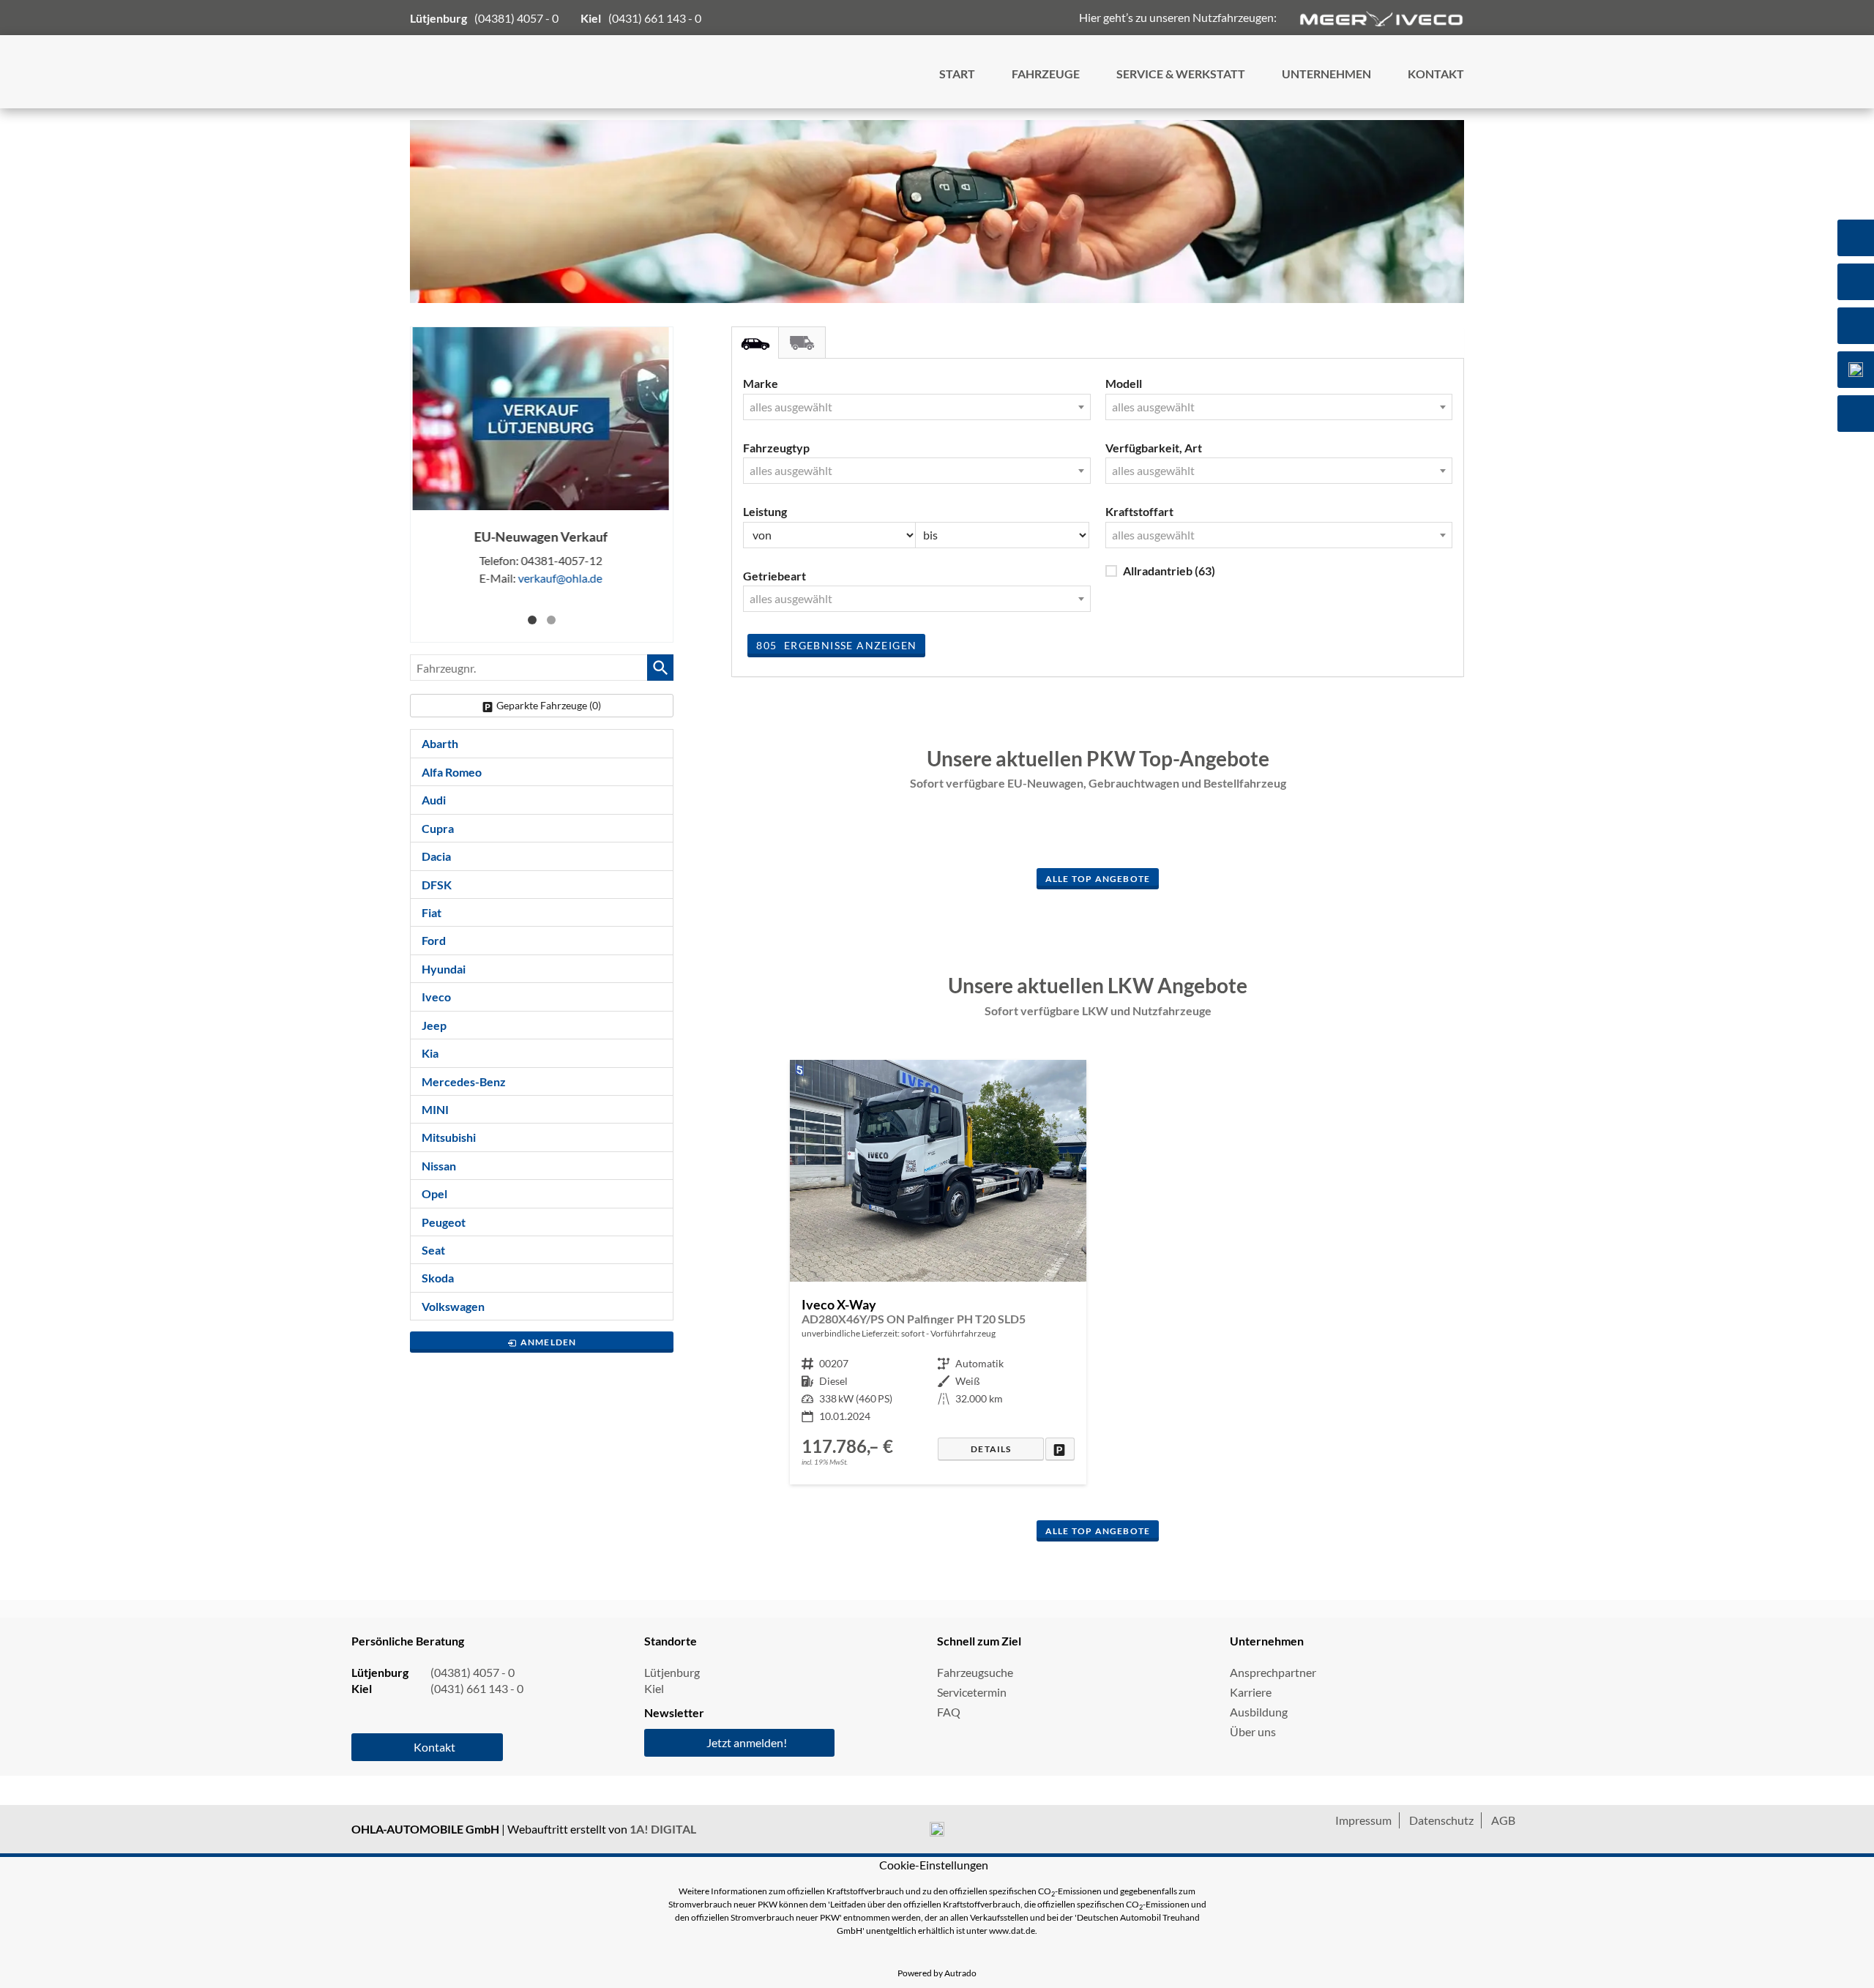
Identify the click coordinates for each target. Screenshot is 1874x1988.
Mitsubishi (449, 1137)
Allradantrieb (1169, 571)
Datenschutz (1441, 1820)
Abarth (440, 743)
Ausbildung (1259, 1712)
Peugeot (444, 1222)
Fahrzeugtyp (776, 448)
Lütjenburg (672, 1672)
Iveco (436, 997)
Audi (434, 800)
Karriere (1251, 1692)
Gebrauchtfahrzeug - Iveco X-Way (938, 1272)
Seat (433, 1250)
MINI (435, 1109)
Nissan (439, 1166)
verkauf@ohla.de (561, 578)
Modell (1124, 383)
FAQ (949, 1712)
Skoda (438, 1278)
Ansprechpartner (1273, 1672)
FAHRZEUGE (1046, 74)
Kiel (654, 1688)
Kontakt (434, 1747)
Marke (761, 383)
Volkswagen (453, 1306)
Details (991, 1449)
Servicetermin (972, 1692)
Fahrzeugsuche (975, 1672)
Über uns (1253, 1731)
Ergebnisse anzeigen (836, 645)
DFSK (437, 885)
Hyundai (444, 969)
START (957, 74)
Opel (434, 1193)
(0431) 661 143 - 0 (655, 18)
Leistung (765, 511)
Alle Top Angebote (1098, 879)
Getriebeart (774, 576)
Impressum (1363, 1820)
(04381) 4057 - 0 (516, 18)
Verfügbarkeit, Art (1154, 448)
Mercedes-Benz (464, 1081)
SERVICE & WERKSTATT (1181, 74)
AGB (1503, 1820)
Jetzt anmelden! (747, 1742)
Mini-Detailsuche (755, 343)
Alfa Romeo (452, 772)
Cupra (438, 828)
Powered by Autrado (937, 1973)
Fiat (432, 912)
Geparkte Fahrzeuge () (549, 705)
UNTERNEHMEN (1326, 74)
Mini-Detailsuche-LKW (802, 343)
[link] (1060, 1449)
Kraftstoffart (1139, 511)
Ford (434, 940)
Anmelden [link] (549, 1342)
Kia (430, 1053)
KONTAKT (1436, 74)
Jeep (434, 1025)
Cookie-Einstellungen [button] (934, 1865)
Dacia (436, 856)
